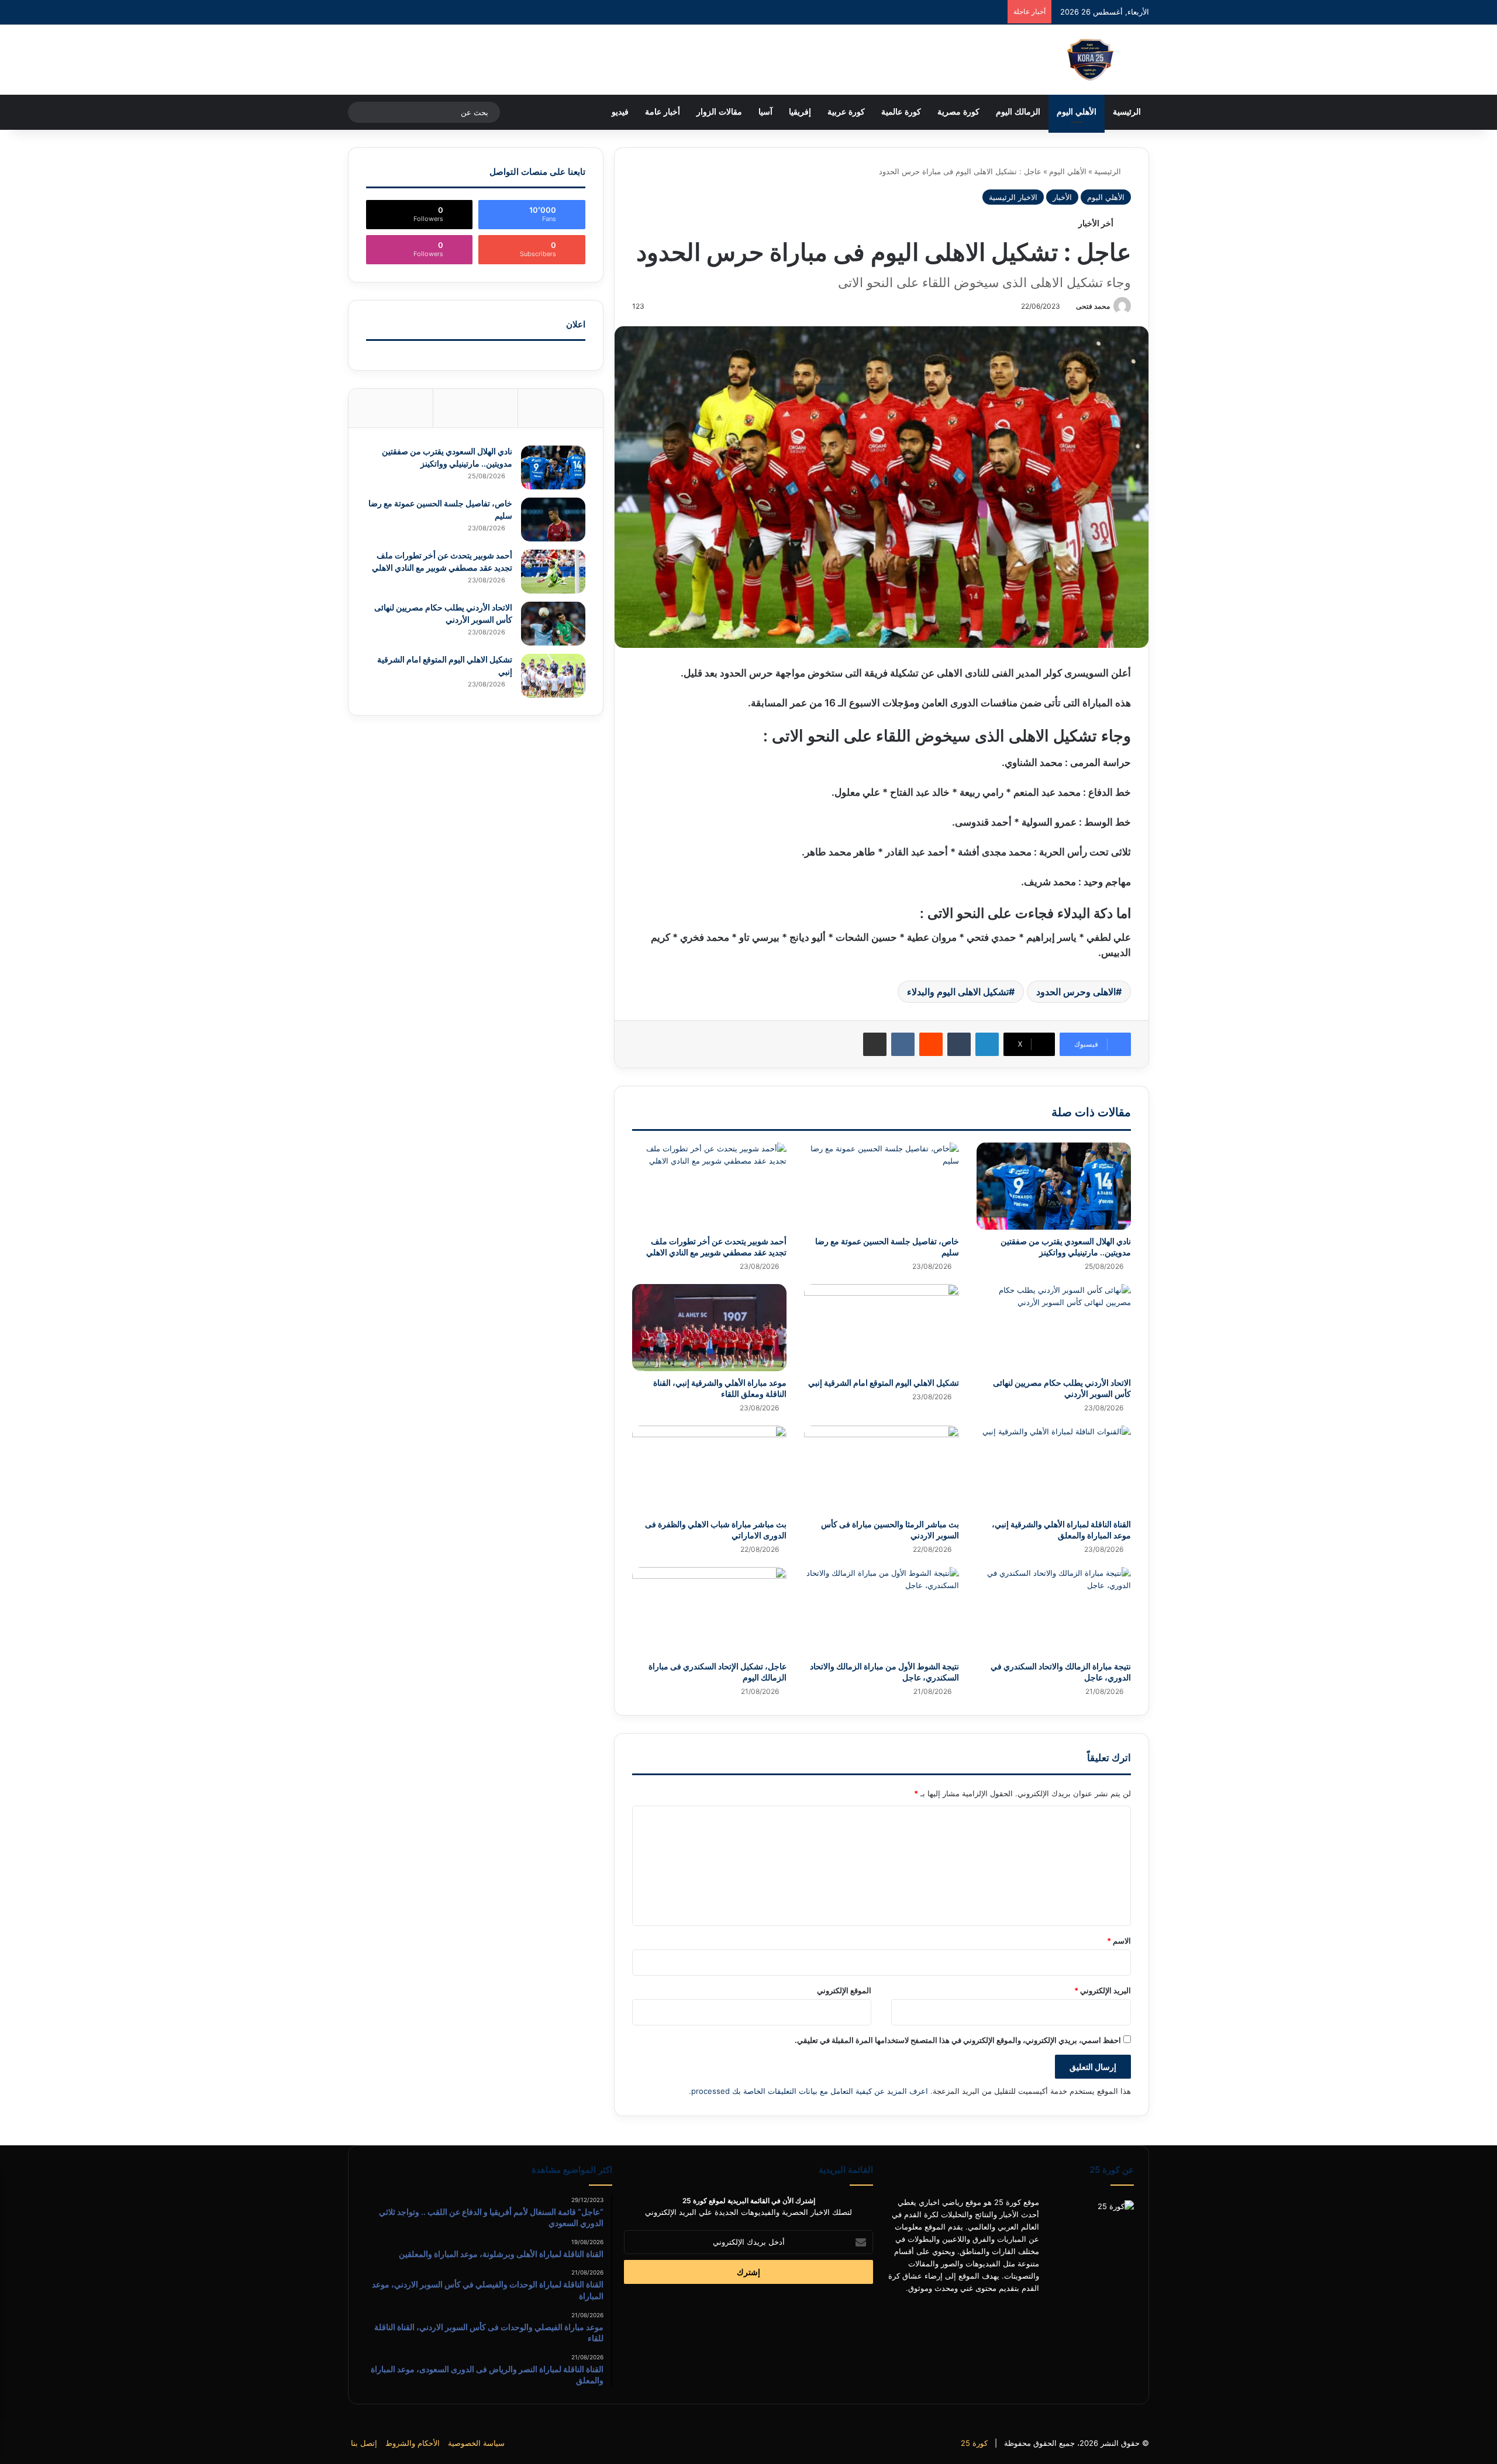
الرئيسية (1127, 112)
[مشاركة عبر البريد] (875, 1044)
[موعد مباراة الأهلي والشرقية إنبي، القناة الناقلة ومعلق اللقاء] (709, 1328)
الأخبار (1062, 197)
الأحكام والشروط (413, 2443)
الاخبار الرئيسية (1013, 197)
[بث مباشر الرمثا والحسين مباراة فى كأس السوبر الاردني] (881, 1469)
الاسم (1119, 1941)
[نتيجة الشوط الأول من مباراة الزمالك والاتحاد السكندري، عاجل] (881, 1611)
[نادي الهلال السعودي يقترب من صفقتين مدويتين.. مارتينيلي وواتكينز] (1054, 1186)
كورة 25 (974, 2443)
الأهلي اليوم (1077, 112)
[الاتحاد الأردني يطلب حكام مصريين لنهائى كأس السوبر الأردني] (1054, 1328)
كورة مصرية (958, 112)
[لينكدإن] (987, 1044)
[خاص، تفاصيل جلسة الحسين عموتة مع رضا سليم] (881, 1186)
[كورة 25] (1091, 60)
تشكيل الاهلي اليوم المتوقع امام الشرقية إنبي (884, 1383)
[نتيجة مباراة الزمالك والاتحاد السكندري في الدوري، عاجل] (1054, 1611)
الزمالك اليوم (1018, 112)
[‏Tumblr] (959, 1044)
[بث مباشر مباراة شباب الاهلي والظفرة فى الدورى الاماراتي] (709, 1469)
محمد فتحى (1093, 306)
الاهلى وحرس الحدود (1076, 992)
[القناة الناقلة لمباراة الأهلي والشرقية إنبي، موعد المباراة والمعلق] (1054, 1469)
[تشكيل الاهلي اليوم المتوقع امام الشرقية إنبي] (881, 1328)
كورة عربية (846, 112)
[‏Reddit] (931, 1044)
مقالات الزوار (719, 112)
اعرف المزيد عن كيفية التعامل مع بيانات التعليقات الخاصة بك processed (810, 2091)
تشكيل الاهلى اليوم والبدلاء (958, 992)
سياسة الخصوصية (476, 2443)
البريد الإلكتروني (1103, 1990)
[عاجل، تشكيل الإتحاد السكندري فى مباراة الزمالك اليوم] (709, 1611)
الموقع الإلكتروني (844, 1990)
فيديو (620, 112)
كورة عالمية (901, 112)
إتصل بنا (364, 2443)
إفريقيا (800, 112)
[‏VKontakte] (903, 1044)
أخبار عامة (663, 112)
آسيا (765, 112)
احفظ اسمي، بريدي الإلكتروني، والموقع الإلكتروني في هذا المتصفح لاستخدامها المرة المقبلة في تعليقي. (958, 2040)
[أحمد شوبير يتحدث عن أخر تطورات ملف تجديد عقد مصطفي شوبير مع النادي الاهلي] (709, 1186)
